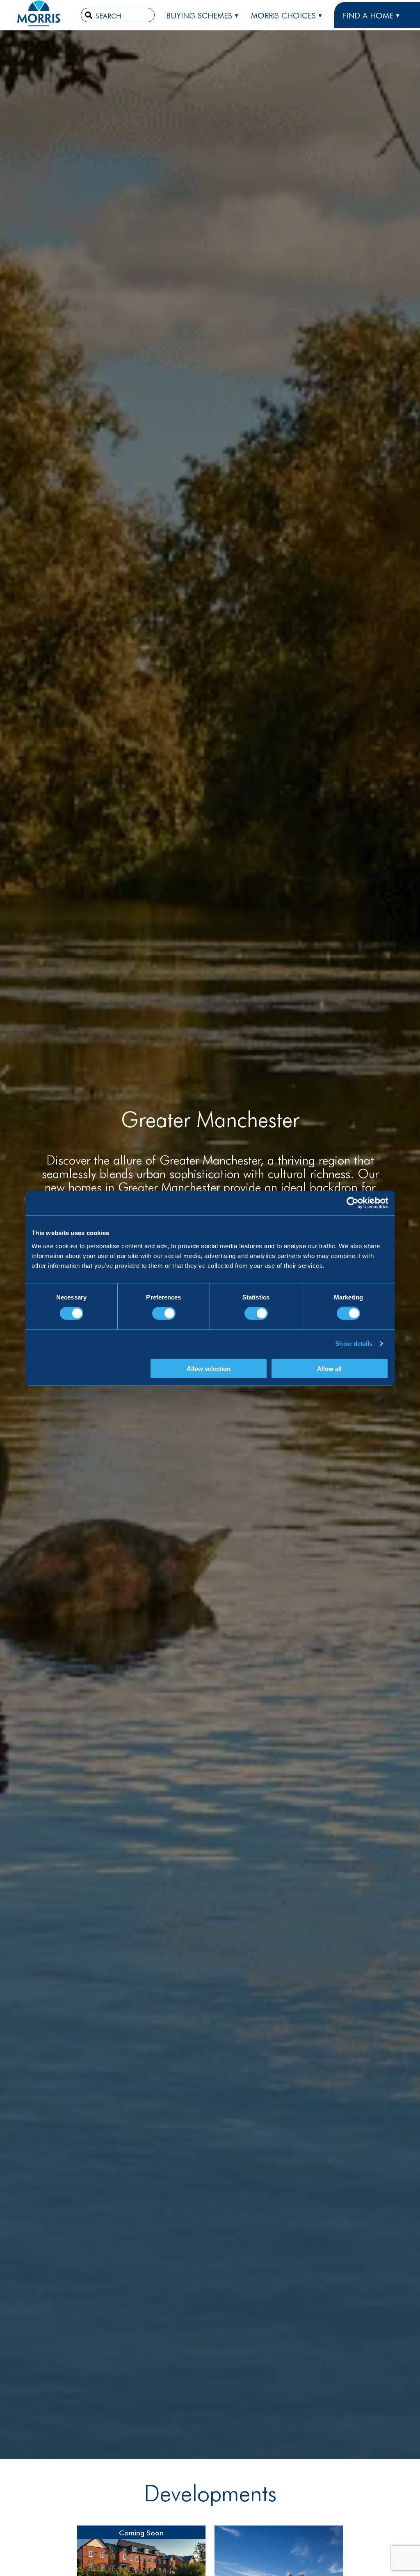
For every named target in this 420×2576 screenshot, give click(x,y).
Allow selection (209, 1368)
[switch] (164, 1313)
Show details (354, 1344)
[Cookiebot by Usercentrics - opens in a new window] (353, 1203)
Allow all (329, 1368)
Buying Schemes (199, 15)
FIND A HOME (368, 15)
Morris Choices (283, 15)
